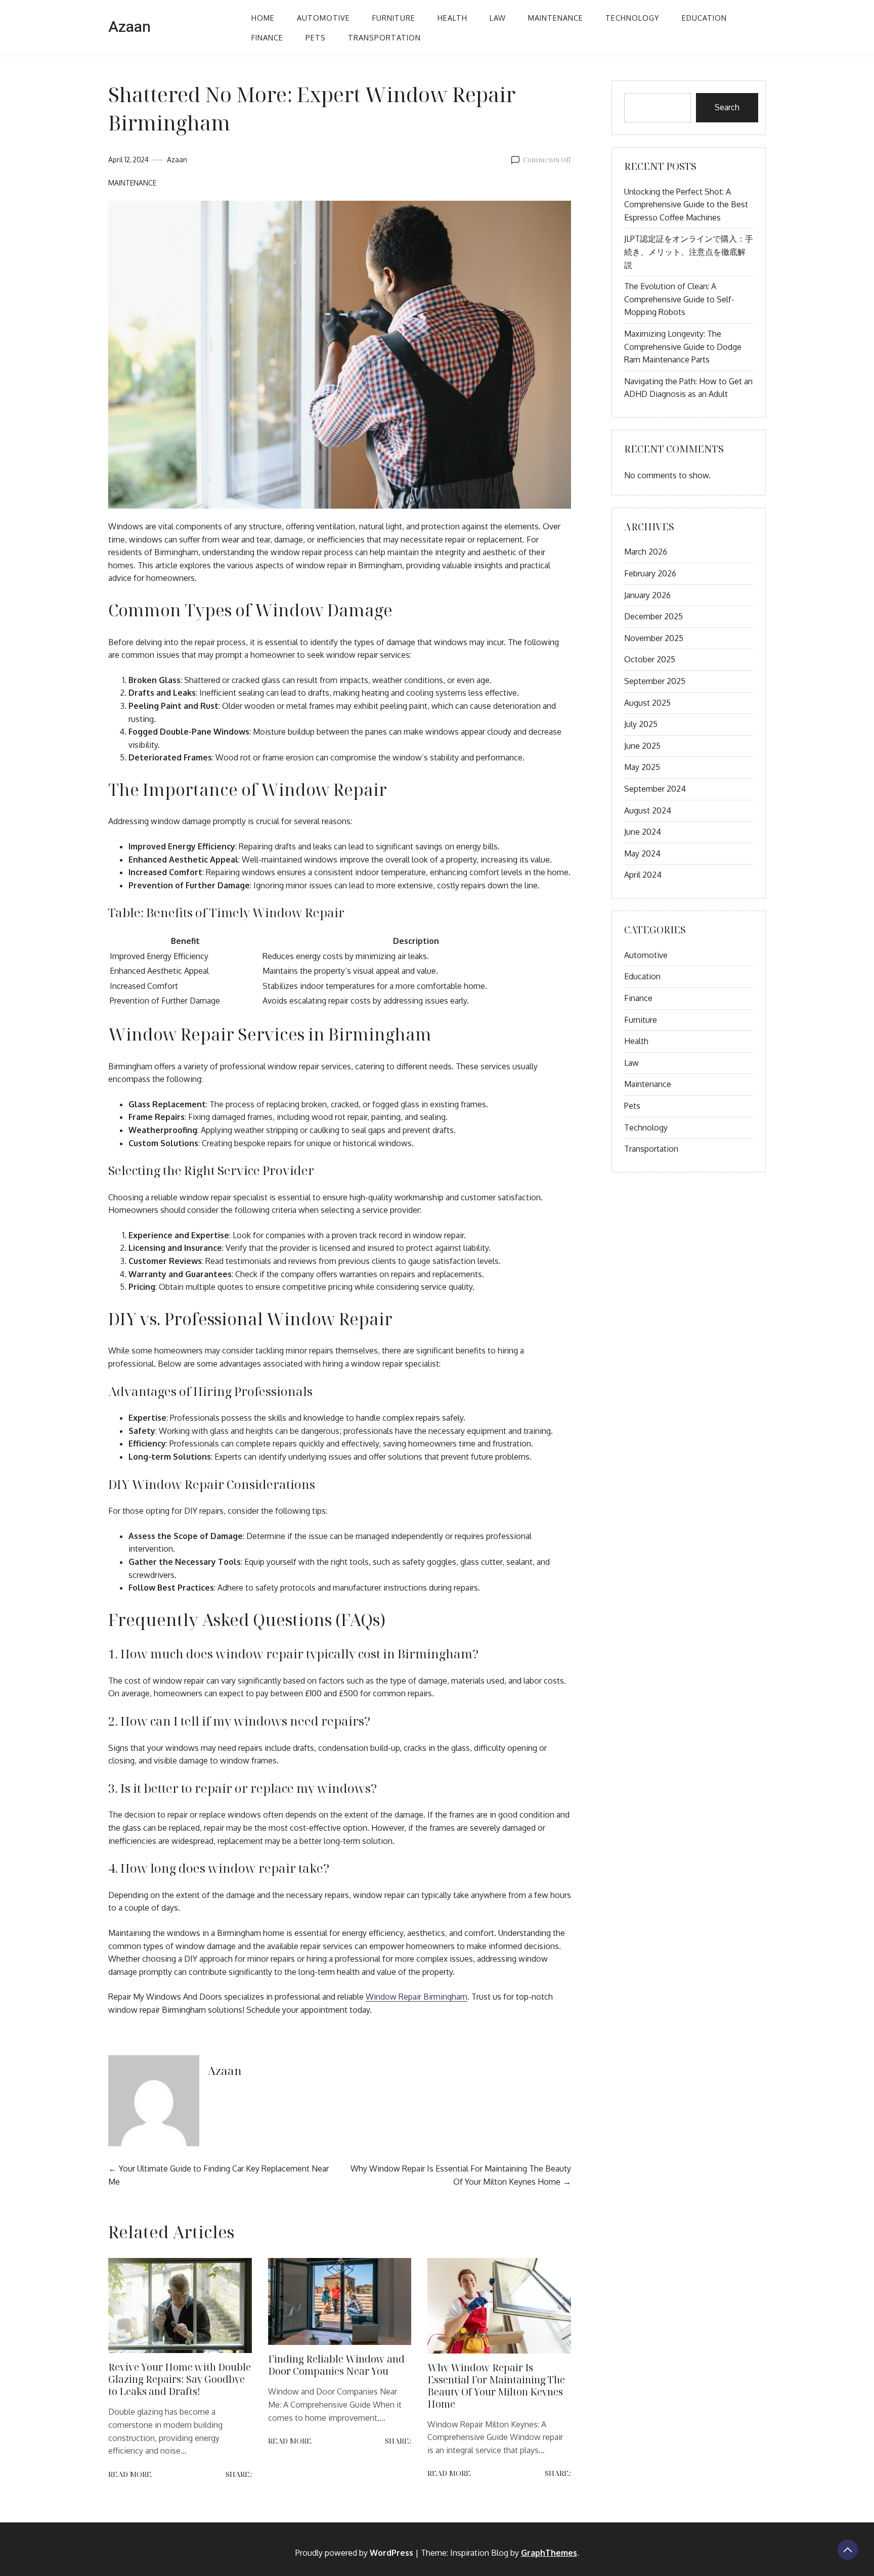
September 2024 (655, 789)
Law (498, 18)
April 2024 (643, 875)
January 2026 (647, 595)
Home (263, 18)
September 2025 (655, 681)
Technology (632, 18)
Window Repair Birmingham (417, 1997)
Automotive (323, 18)
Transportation (384, 37)
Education (704, 18)
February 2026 (650, 573)
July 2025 (641, 724)
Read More (130, 2474)
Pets (316, 37)
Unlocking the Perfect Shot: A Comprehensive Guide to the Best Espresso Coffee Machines (686, 205)
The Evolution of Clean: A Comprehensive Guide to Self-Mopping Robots (679, 299)
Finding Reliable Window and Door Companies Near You (336, 2365)
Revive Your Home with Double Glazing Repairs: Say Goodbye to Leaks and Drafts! (180, 2379)
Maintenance (556, 18)
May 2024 (642, 853)
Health (452, 18)
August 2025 (647, 703)
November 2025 (654, 638)
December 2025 (653, 616)
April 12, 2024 (128, 160)
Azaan (129, 27)
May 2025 (642, 767)
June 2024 (643, 832)
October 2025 (650, 659)
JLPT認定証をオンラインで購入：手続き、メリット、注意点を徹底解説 (689, 252)
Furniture (394, 18)
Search (727, 107)
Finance (267, 37)
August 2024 (648, 810)
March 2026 (646, 552)
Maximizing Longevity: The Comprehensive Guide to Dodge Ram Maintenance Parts (683, 347)
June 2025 (642, 746)
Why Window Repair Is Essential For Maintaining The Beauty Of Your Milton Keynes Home (496, 2386)
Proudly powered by (354, 2553)
